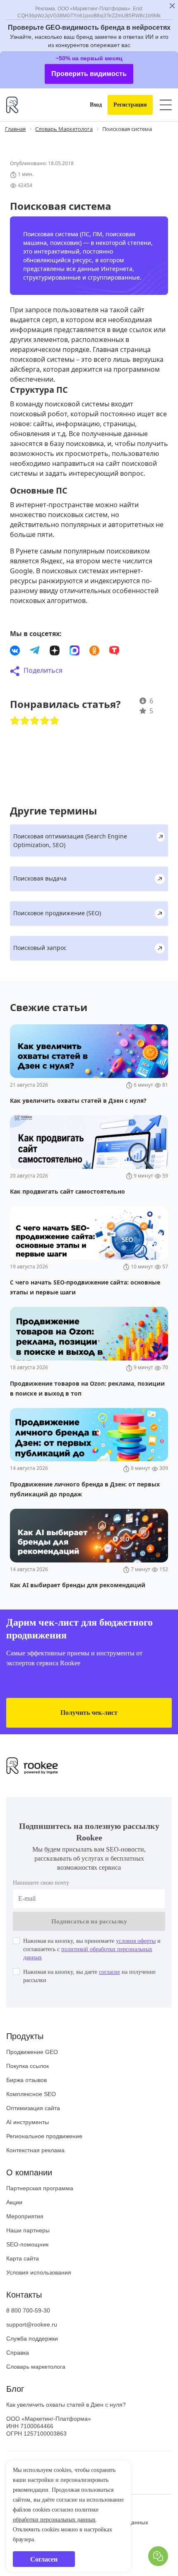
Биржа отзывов (26, 2107)
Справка (18, 2379)
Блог (15, 2416)
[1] (15, 747)
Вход (89, 122)
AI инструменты (28, 2149)
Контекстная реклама (35, 2177)
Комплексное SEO (31, 2121)
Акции (14, 2229)
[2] (25, 747)
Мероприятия (25, 2243)
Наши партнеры (28, 2257)
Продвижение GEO (32, 2079)
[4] (45, 747)
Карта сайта (23, 2285)
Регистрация (128, 122)
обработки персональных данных (64, 2520)
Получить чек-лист (89, 1739)
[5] (55, 747)
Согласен (44, 2559)
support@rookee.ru (32, 2351)
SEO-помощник (27, 2271)
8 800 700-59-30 (28, 2337)
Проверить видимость (89, 91)
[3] (35, 747)
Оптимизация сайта (33, 2135)
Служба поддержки (32, 2365)
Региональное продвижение (44, 2163)
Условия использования (39, 2299)
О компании (29, 2199)
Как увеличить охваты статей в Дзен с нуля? (66, 2431)
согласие (126, 1999)
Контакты (24, 2322)
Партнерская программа (40, 2215)
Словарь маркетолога (36, 2393)
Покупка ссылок (28, 2093)
